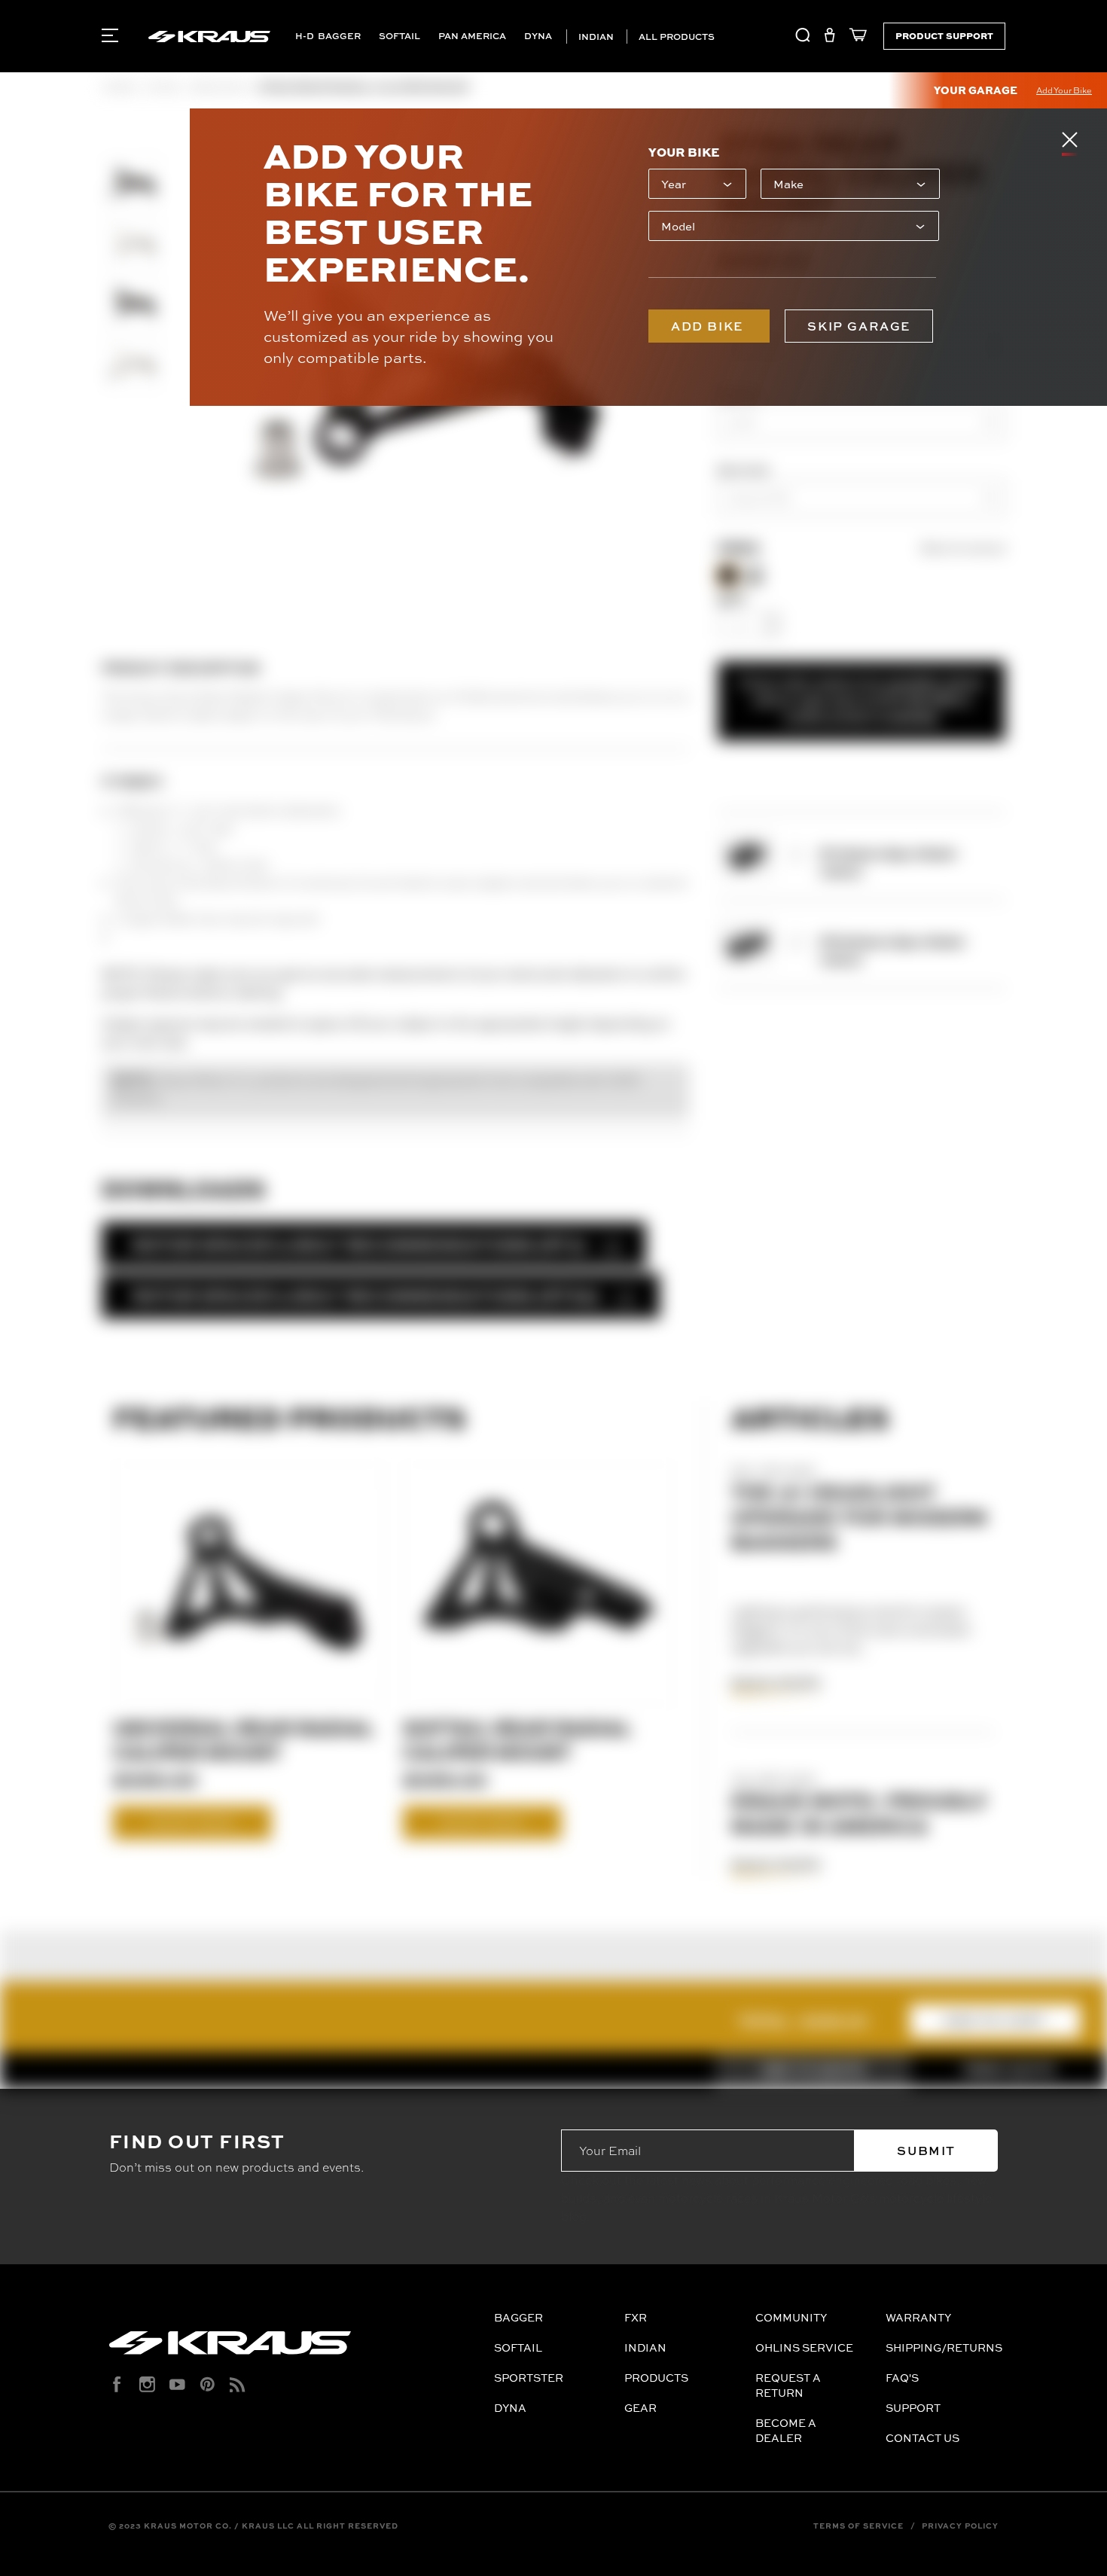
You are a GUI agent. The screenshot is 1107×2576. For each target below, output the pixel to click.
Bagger (339, 36)
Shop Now (192, 1822)
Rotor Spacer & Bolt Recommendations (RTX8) (366, 1296)
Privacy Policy (960, 2526)
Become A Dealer (786, 2430)
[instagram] (147, 2384)
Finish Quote (1009, 2070)
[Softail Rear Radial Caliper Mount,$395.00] (539, 1584)
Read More (776, 1683)
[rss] (238, 2384)
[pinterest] (207, 2384)
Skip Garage (859, 326)
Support (913, 2408)
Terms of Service (858, 2526)
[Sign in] (829, 38)
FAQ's (902, 2378)
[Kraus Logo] (296, 2349)
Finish (738, 549)
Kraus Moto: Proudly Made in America (860, 1813)
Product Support (944, 35)
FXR (636, 2317)
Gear (640, 2408)
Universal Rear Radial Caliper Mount (243, 1739)
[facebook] (117, 2384)
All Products (675, 37)
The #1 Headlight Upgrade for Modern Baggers (859, 1517)
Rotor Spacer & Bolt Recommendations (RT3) (359, 1244)
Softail (399, 36)
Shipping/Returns (944, 2347)
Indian (595, 37)
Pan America (472, 36)
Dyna (538, 36)
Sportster (529, 2378)
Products (656, 2378)
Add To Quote (813, 2070)
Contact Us (922, 2438)
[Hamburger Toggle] (110, 35)
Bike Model (743, 470)
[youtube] (177, 2384)
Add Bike (709, 326)
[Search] (803, 38)
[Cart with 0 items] (854, 38)
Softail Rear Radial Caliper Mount (517, 1739)
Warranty (918, 2317)
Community (791, 2317)
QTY (732, 600)
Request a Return (788, 2385)
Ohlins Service (804, 2347)
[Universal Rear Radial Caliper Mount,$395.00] (249, 1584)
